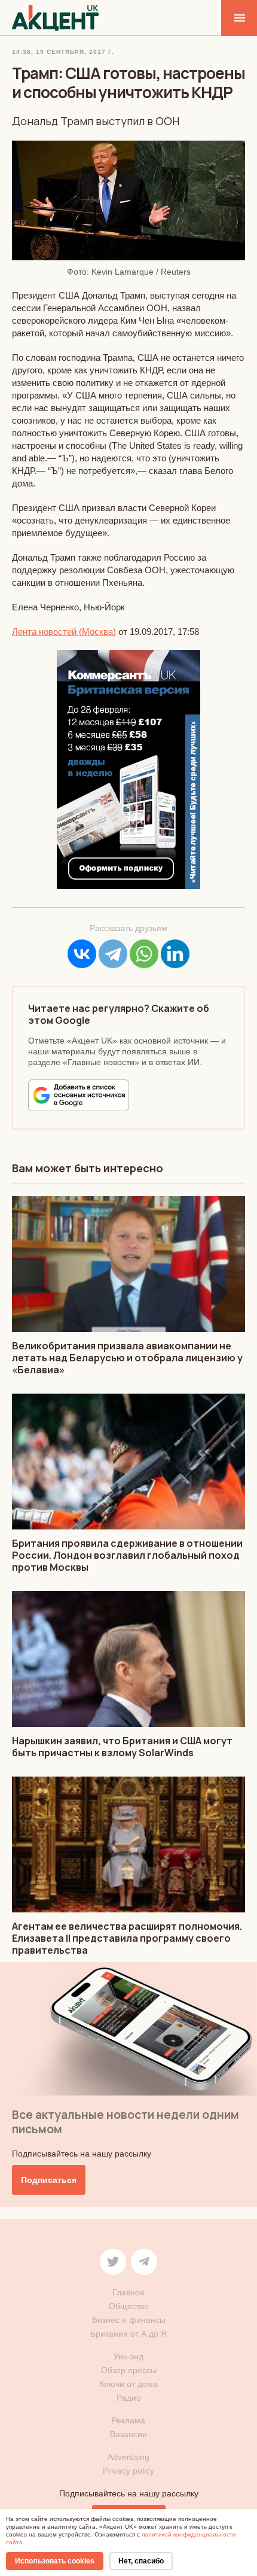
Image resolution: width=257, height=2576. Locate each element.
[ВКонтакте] (82, 954)
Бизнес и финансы (129, 2320)
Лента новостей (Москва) (64, 632)
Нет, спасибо (141, 2561)
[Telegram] (113, 954)
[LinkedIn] (175, 954)
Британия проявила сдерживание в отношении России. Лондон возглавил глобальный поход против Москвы (127, 1555)
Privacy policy (128, 2471)
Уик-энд (128, 2356)
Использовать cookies (55, 2561)
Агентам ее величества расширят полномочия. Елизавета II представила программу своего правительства (127, 1938)
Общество (129, 2306)
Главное (128, 2292)
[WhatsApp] (144, 954)
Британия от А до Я (128, 2334)
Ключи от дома (128, 2384)
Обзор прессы (129, 2370)
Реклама (128, 2420)
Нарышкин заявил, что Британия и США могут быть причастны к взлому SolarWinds (122, 1747)
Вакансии (128, 2434)
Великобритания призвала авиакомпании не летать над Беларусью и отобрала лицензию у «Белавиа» (127, 1358)
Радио (129, 2398)
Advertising (128, 2457)
